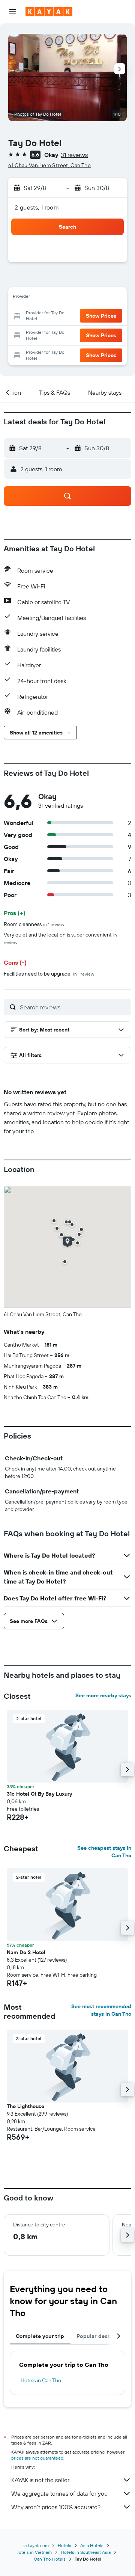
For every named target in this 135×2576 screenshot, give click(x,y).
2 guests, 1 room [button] (37, 207)
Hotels (64, 2545)
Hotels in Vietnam (34, 2552)
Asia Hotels (92, 2545)
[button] (13, 12)
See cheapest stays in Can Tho (104, 1852)
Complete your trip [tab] (40, 2336)
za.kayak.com (36, 2545)
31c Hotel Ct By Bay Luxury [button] (39, 1794)
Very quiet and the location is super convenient (62, 938)
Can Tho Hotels (50, 2559)
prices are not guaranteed (37, 2458)
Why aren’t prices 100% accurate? (56, 2507)
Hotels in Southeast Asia (86, 2552)
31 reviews (74, 155)
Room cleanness (34, 924)
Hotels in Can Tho (41, 2380)
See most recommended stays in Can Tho (101, 2010)
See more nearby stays (103, 1695)
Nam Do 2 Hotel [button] (26, 1952)
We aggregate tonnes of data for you (59, 2493)
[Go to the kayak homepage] (49, 12)
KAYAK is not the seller (40, 2480)
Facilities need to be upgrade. (49, 974)
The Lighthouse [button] (25, 2106)
